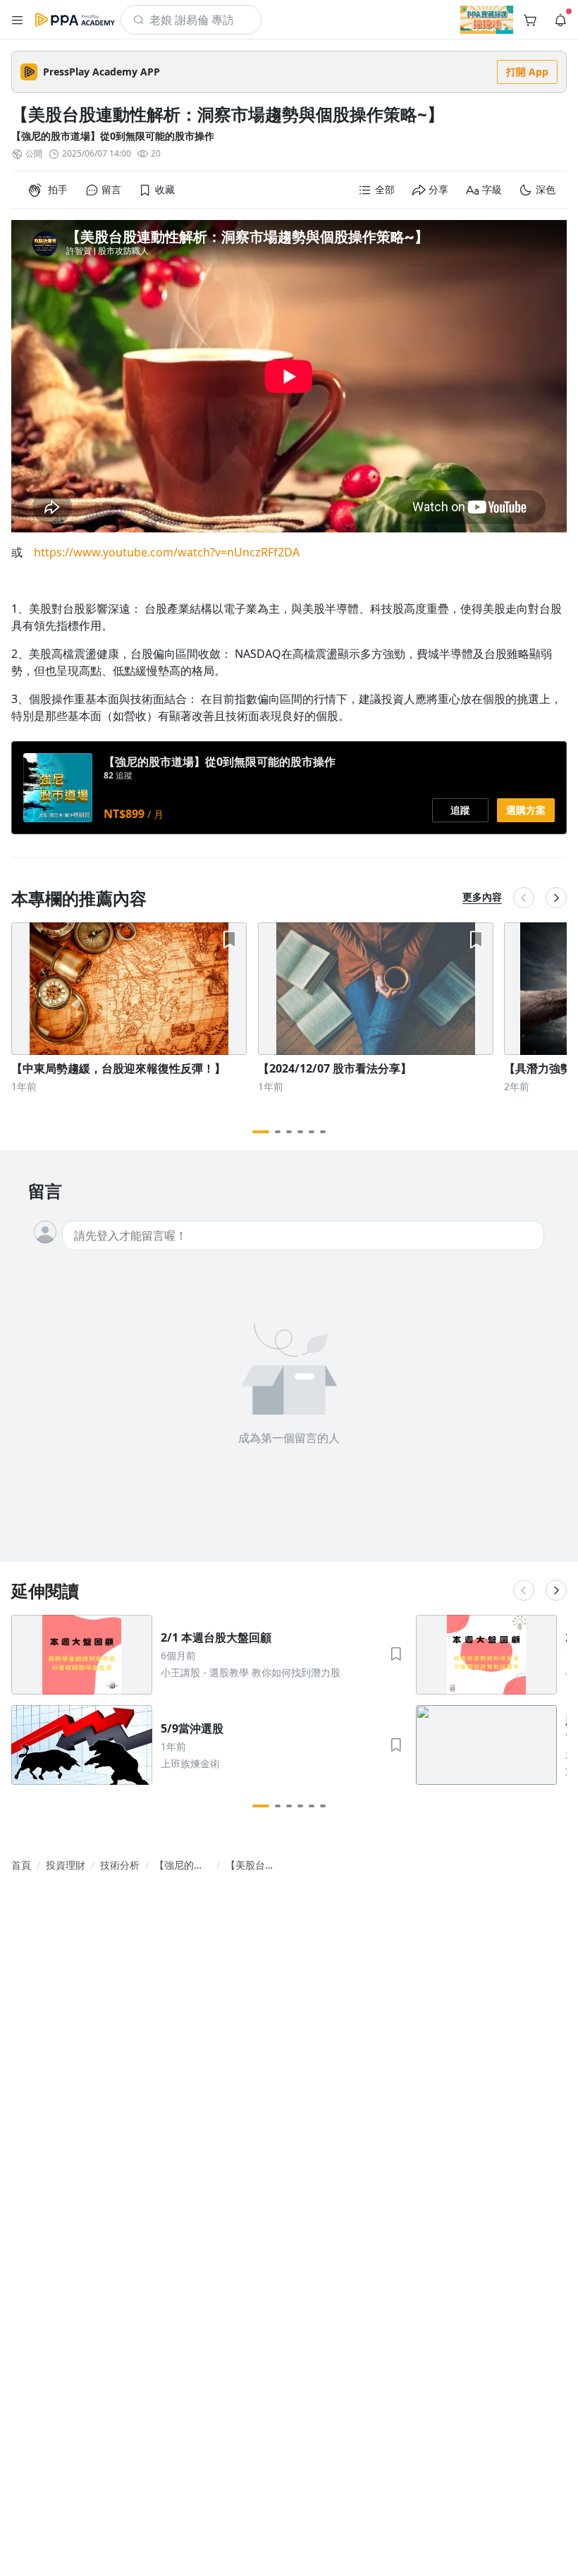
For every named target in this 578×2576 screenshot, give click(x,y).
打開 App (527, 72)
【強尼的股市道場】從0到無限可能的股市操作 (113, 136)
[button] (18, 20)
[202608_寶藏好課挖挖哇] (487, 20)
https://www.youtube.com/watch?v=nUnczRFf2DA (167, 552)
